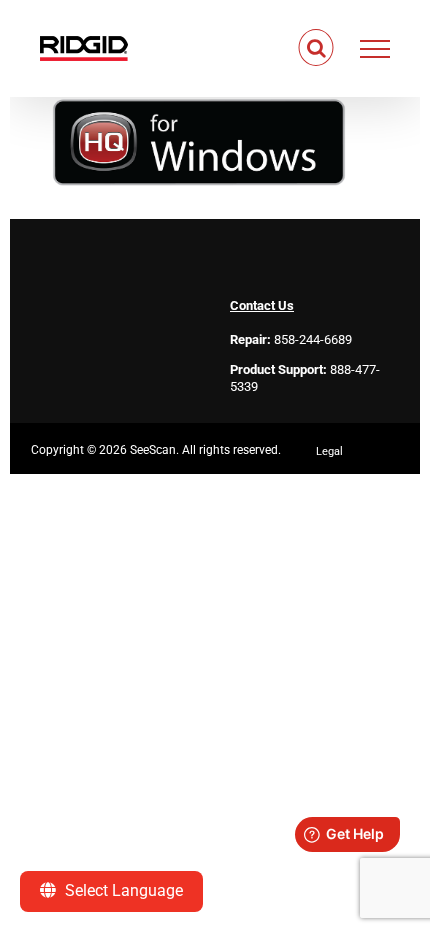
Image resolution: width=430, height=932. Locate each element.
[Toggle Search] (316, 48)
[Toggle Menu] (375, 49)
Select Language (122, 890)
